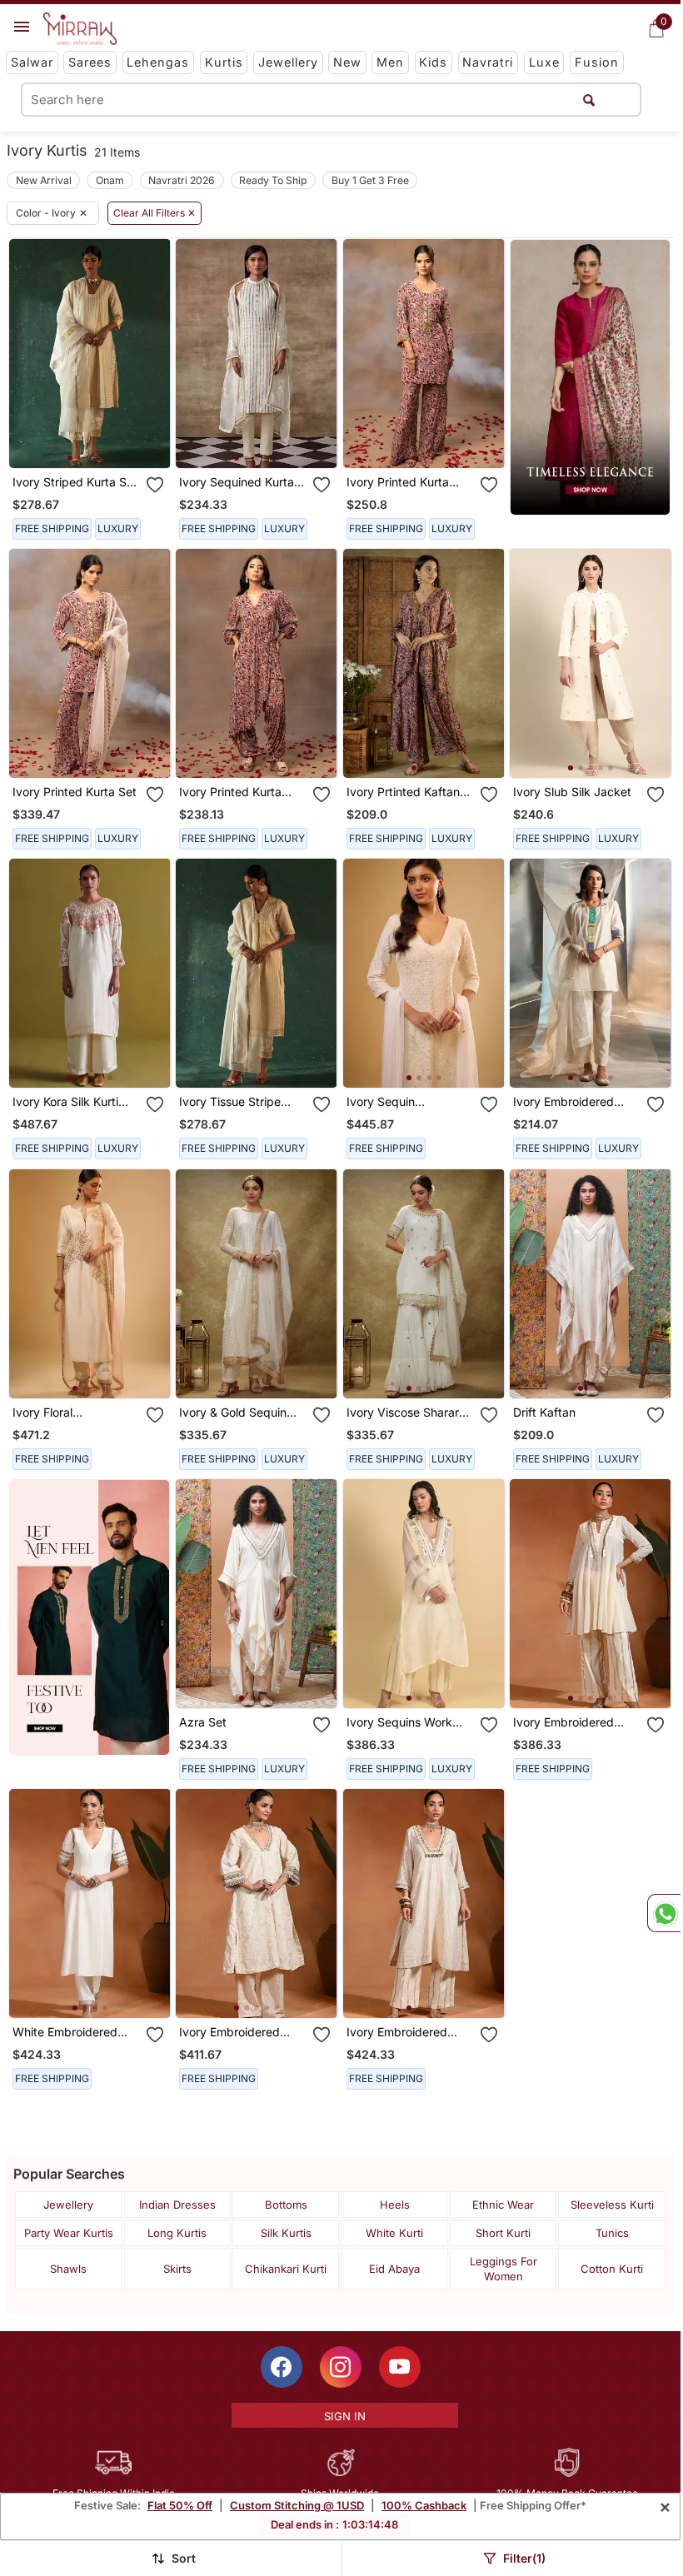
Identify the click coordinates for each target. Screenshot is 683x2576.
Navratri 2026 (182, 180)
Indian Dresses (177, 2205)
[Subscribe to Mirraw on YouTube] (400, 2367)
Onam (110, 180)
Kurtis (224, 62)
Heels (395, 2205)
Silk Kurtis (286, 2233)
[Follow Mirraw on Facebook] (282, 2367)
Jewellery (288, 62)
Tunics (612, 2233)
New (347, 62)
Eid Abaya (394, 2269)
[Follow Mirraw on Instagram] (341, 2367)
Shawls (68, 2269)
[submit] (589, 100)
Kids (433, 62)
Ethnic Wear (503, 2205)
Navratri (488, 62)
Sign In (345, 2416)
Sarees (90, 62)
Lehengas (158, 62)
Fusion (597, 62)
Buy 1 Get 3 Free (370, 180)
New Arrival (44, 180)
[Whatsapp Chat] (664, 1913)
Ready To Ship (273, 180)
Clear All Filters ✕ (155, 213)
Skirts (177, 2269)
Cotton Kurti (612, 2269)
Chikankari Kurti (286, 2269)
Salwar (32, 62)
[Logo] (80, 29)
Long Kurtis (177, 2233)
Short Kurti (503, 2233)
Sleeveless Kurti (612, 2205)
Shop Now (103, 442)
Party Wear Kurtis (69, 2233)
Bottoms (286, 2205)
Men (390, 62)
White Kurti (394, 2233)
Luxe (544, 62)
